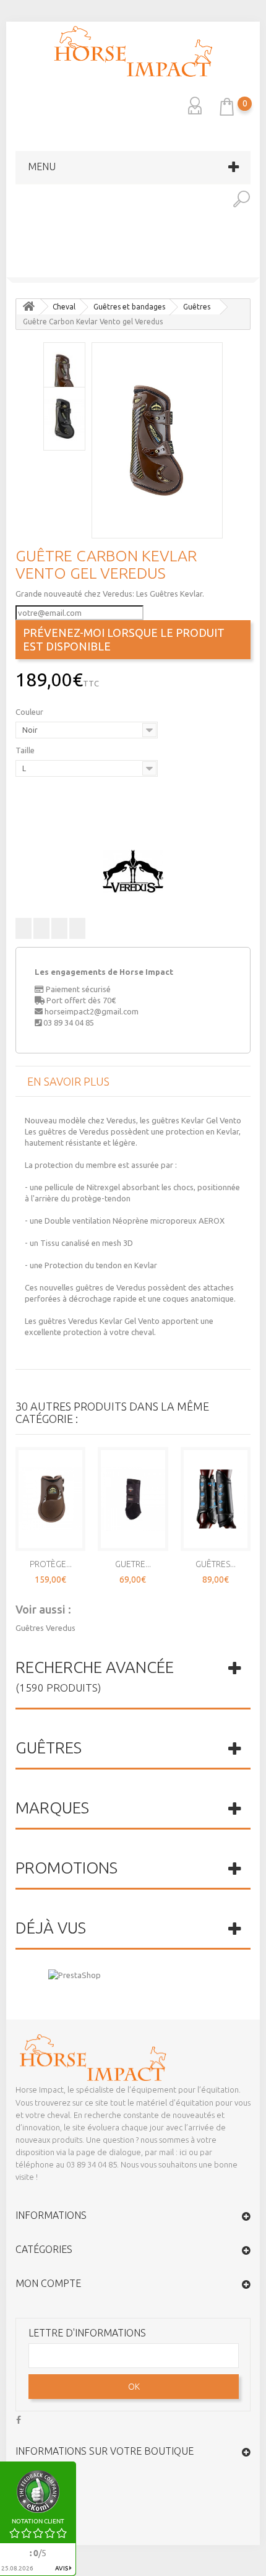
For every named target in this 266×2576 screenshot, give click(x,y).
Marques (52, 1808)
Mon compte (48, 2283)
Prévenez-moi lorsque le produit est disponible (124, 639)
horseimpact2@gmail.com (92, 1011)
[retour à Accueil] (28, 307)
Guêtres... (216, 1564)
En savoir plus (68, 1081)
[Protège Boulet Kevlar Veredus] (50, 1499)
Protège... (51, 1564)
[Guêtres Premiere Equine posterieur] (216, 1499)
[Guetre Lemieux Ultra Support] (133, 1499)
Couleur (30, 712)
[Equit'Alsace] (133, 51)
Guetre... (133, 1564)
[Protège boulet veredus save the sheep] (12, 269)
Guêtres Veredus (45, 1628)
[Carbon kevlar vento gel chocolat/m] (157, 440)
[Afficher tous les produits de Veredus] (133, 871)
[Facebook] (19, 2418)
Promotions (66, 1868)
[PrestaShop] (75, 1974)
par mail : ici (166, 2152)
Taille (26, 750)
